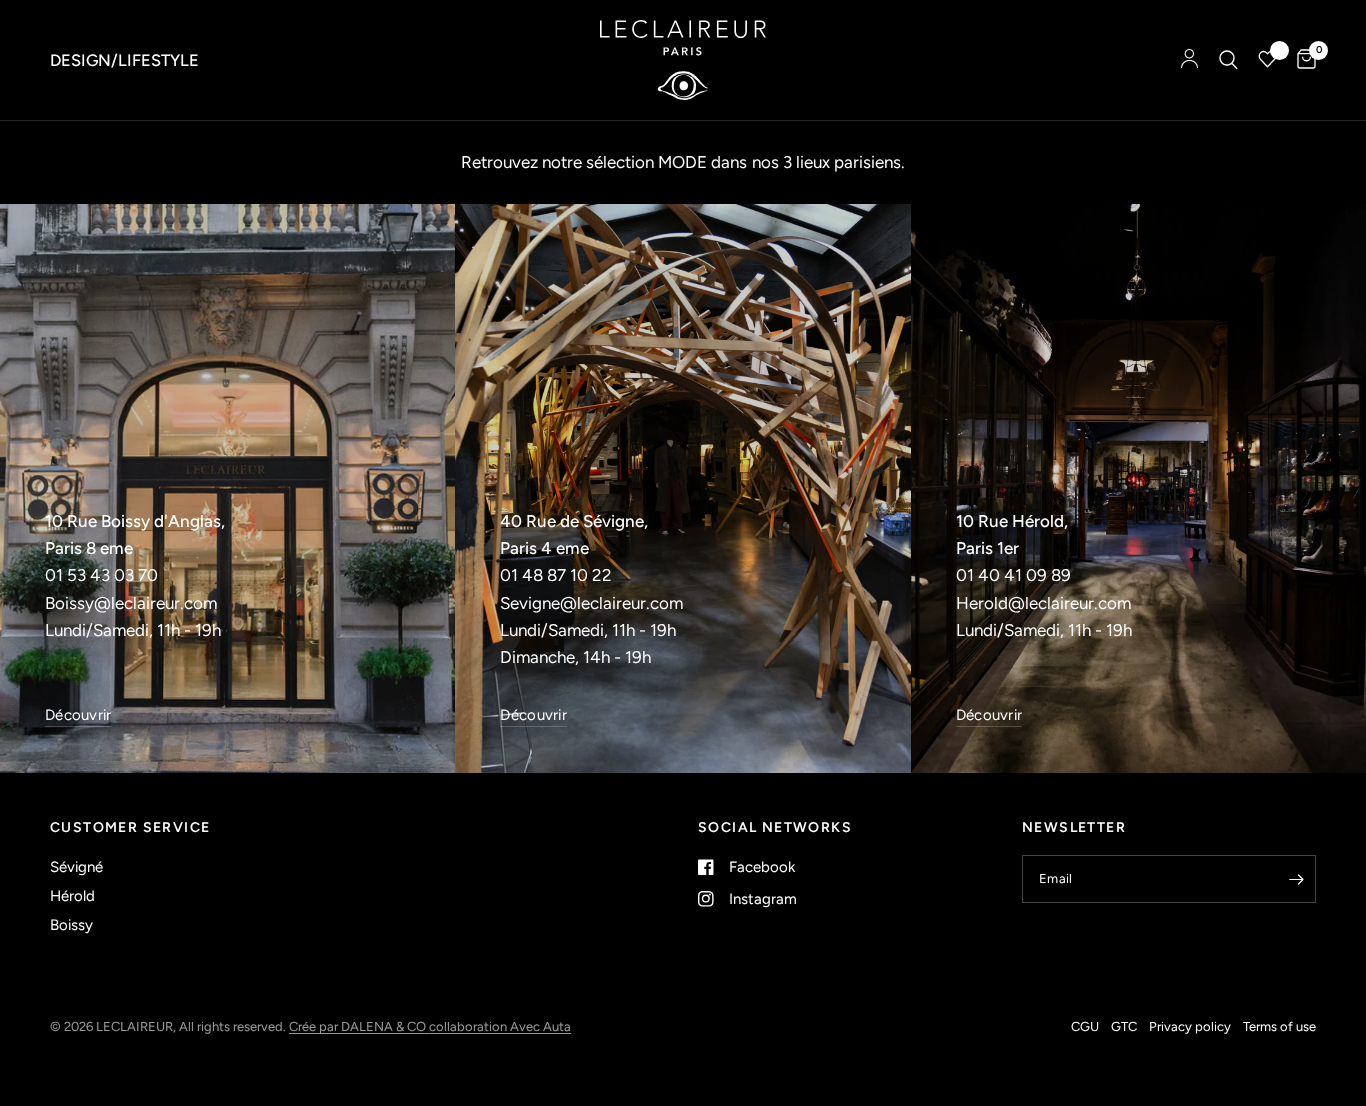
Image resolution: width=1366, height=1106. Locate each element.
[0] (1301, 60)
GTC (1124, 1026)
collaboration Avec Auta (500, 1026)
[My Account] (1189, 60)
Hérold (72, 896)
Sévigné (76, 867)
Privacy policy (1190, 1026)
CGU (1085, 1026)
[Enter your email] (1296, 879)
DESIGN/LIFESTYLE (124, 60)
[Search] (1228, 60)
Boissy (71, 925)
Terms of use (1279, 1026)
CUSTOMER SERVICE (130, 828)
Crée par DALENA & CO (359, 1026)
